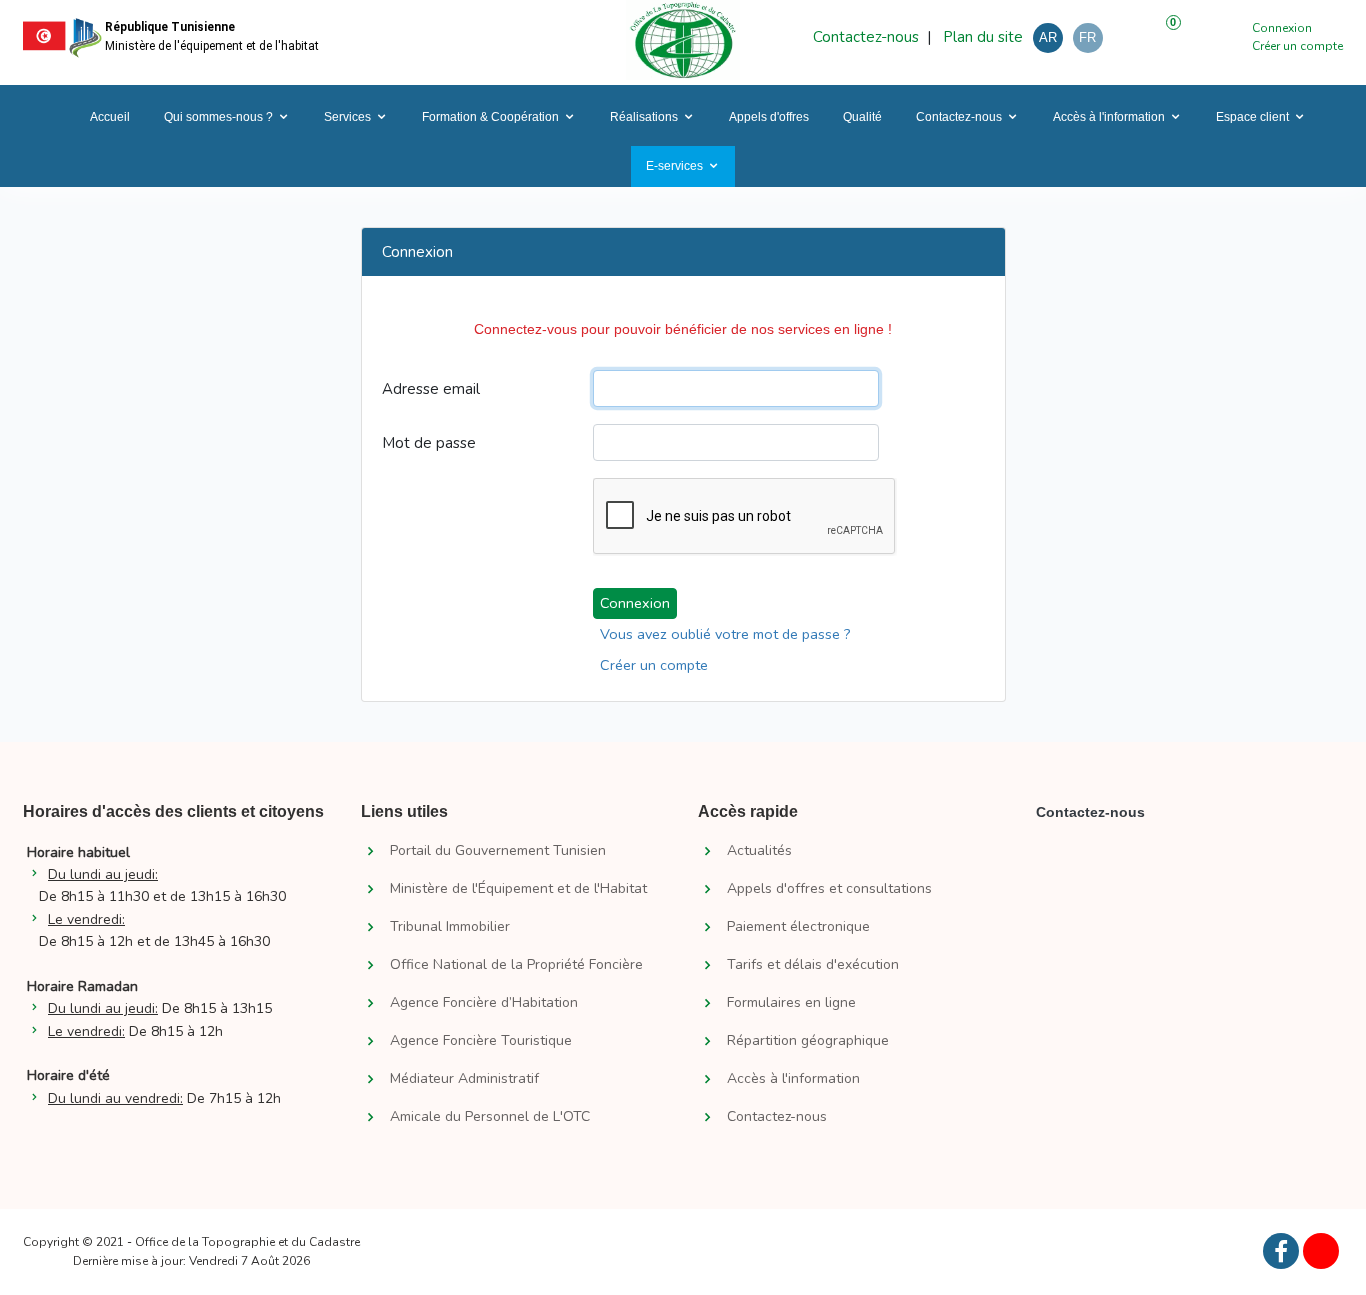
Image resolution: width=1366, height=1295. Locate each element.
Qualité (862, 117)
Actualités (759, 851)
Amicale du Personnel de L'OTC (490, 1117)
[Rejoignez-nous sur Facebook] (1281, 1251)
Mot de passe (429, 443)
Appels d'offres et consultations (829, 889)
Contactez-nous (866, 37)
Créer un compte (1297, 46)
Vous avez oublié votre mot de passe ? (725, 634)
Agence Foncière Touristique (481, 1041)
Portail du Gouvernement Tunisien (498, 851)
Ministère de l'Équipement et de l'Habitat (518, 889)
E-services (674, 166)
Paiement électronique (798, 927)
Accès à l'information (1109, 117)
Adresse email (431, 389)
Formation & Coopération (490, 117)
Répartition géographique (808, 1041)
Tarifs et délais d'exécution (813, 965)
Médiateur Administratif (464, 1079)
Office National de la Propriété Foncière (516, 965)
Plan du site (981, 37)
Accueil (109, 117)
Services (347, 117)
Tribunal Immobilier (450, 927)
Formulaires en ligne (791, 1003)
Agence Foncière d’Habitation (484, 1003)
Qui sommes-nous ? (218, 117)
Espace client (1252, 117)
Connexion (1282, 28)
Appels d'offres (769, 117)
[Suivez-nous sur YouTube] (1321, 1251)
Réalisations (644, 117)
